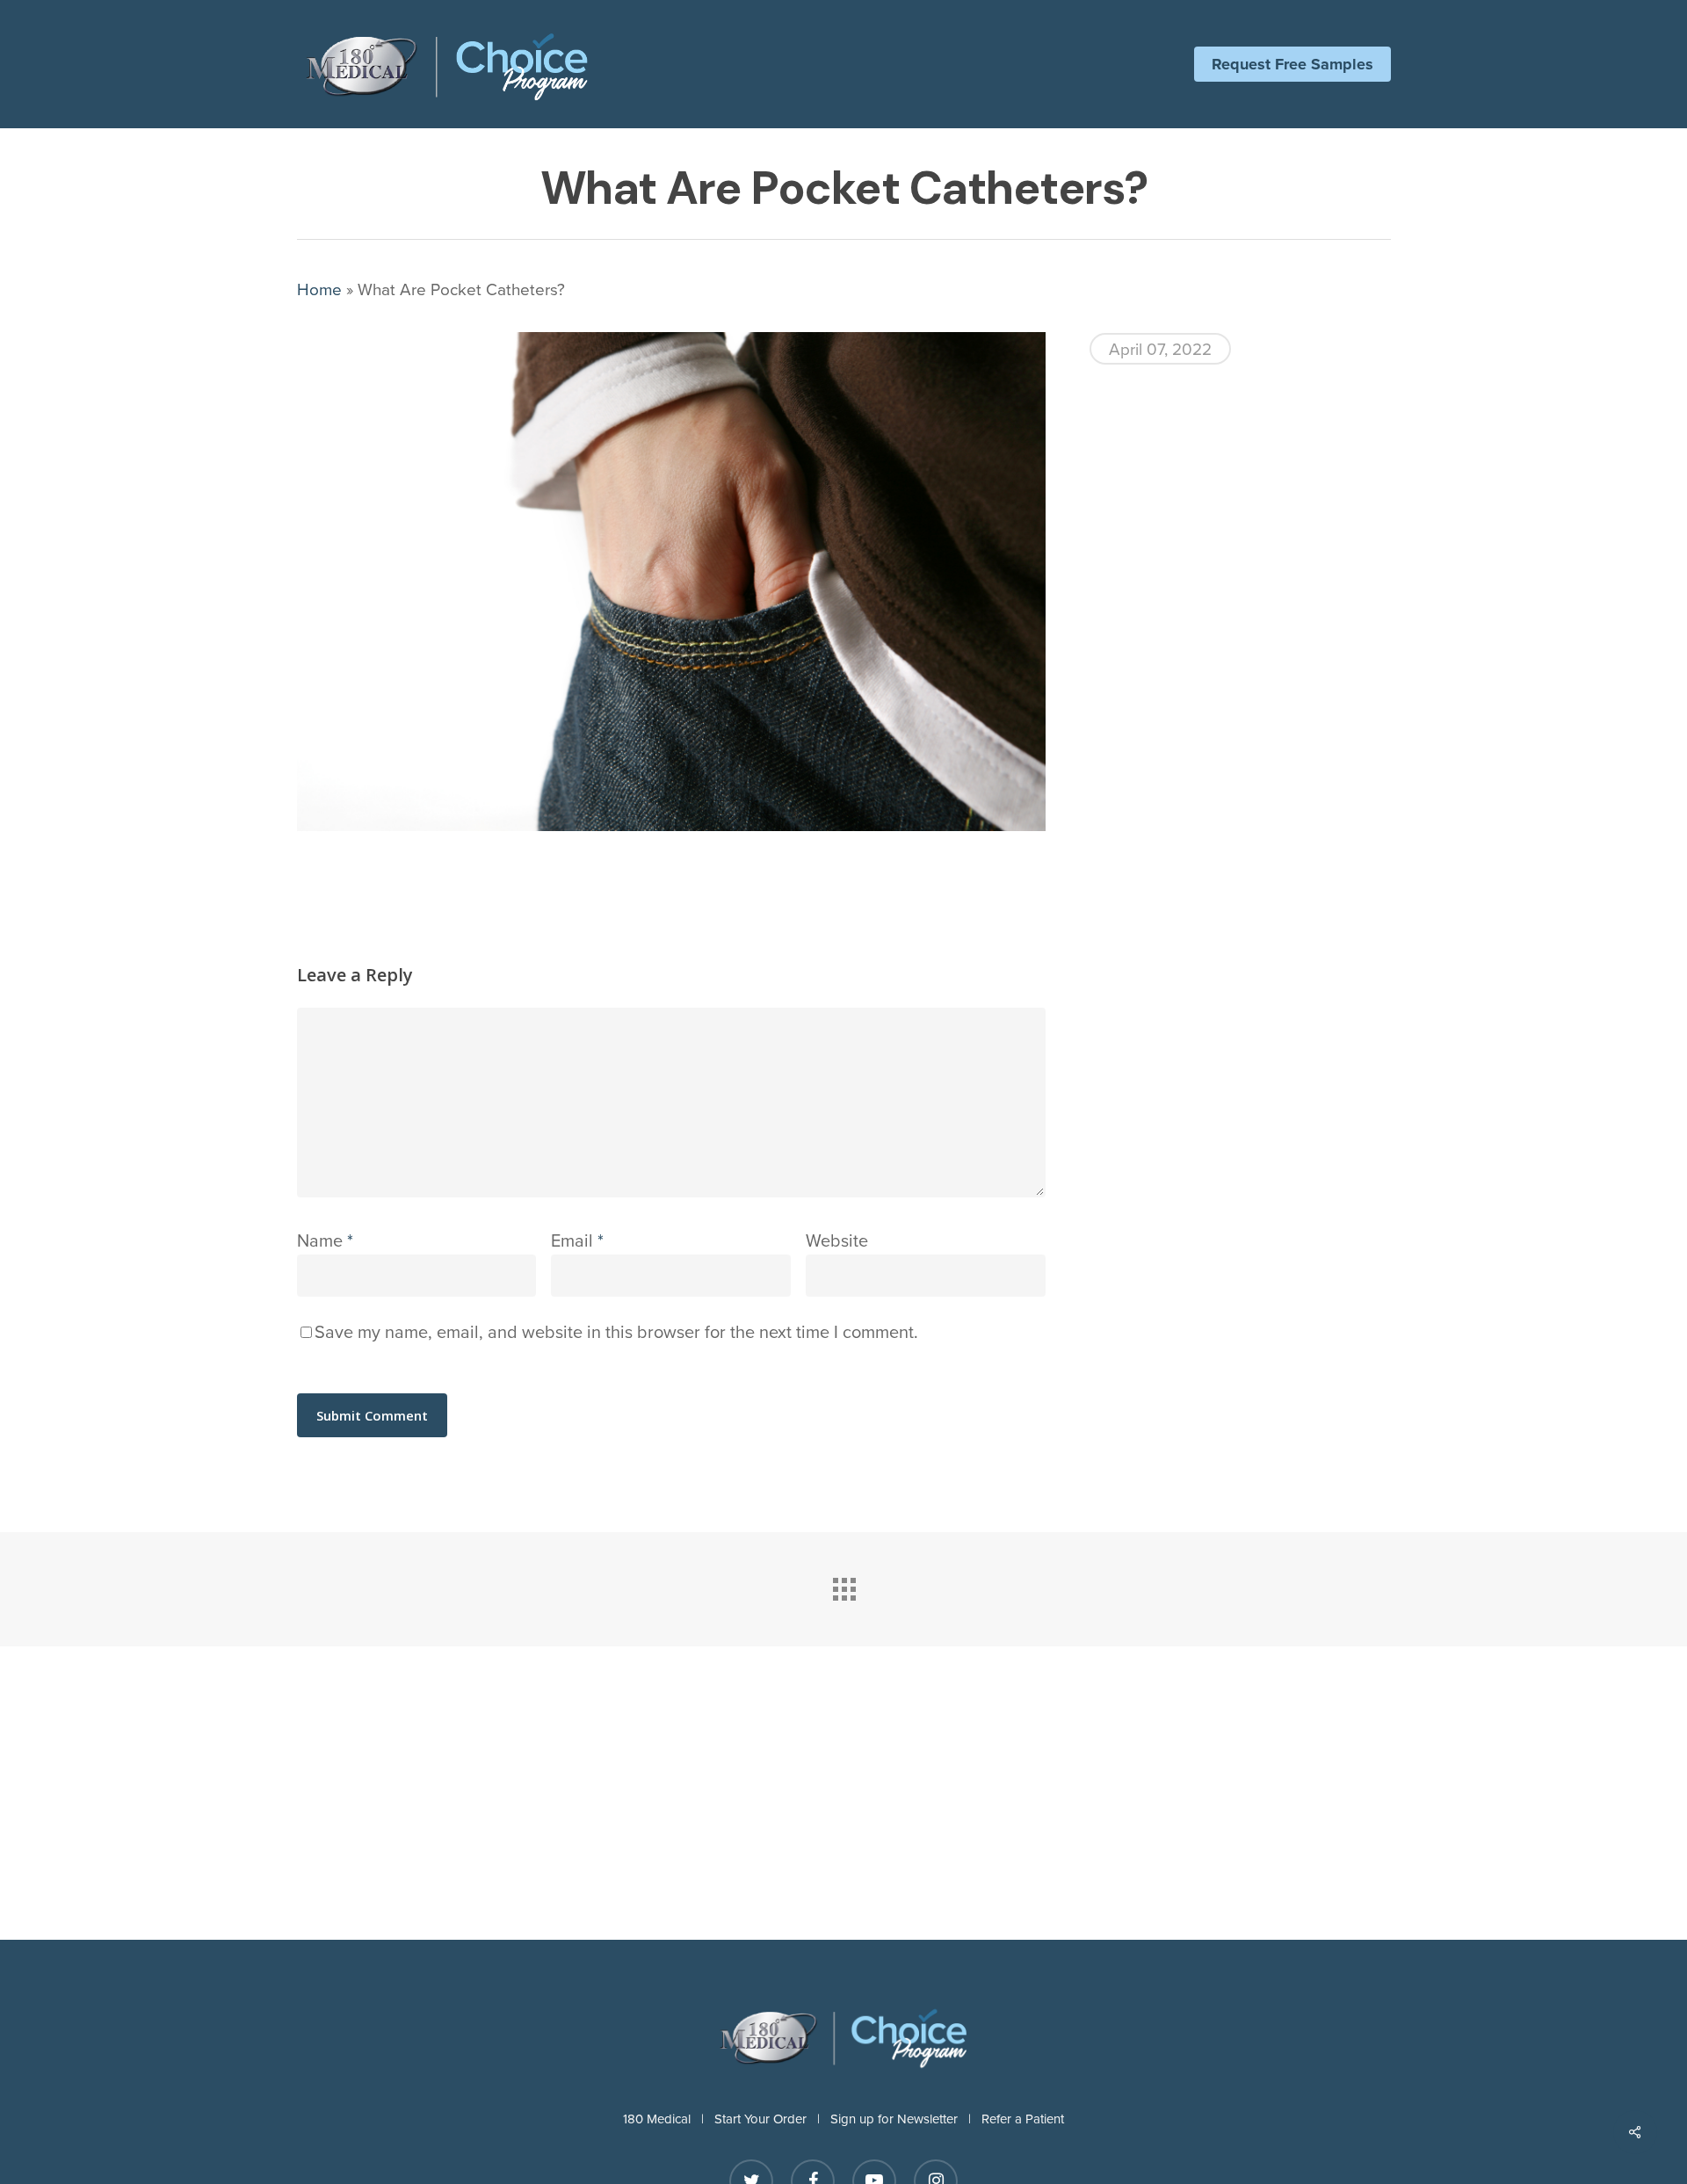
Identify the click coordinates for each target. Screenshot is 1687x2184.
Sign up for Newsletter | (906, 2119)
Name (325, 1240)
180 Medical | (669, 2119)
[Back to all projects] (843, 1585)
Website (837, 1240)
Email (577, 1240)
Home (319, 289)
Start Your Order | (772, 2119)
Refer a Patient (1023, 2119)
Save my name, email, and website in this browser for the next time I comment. (616, 1331)
